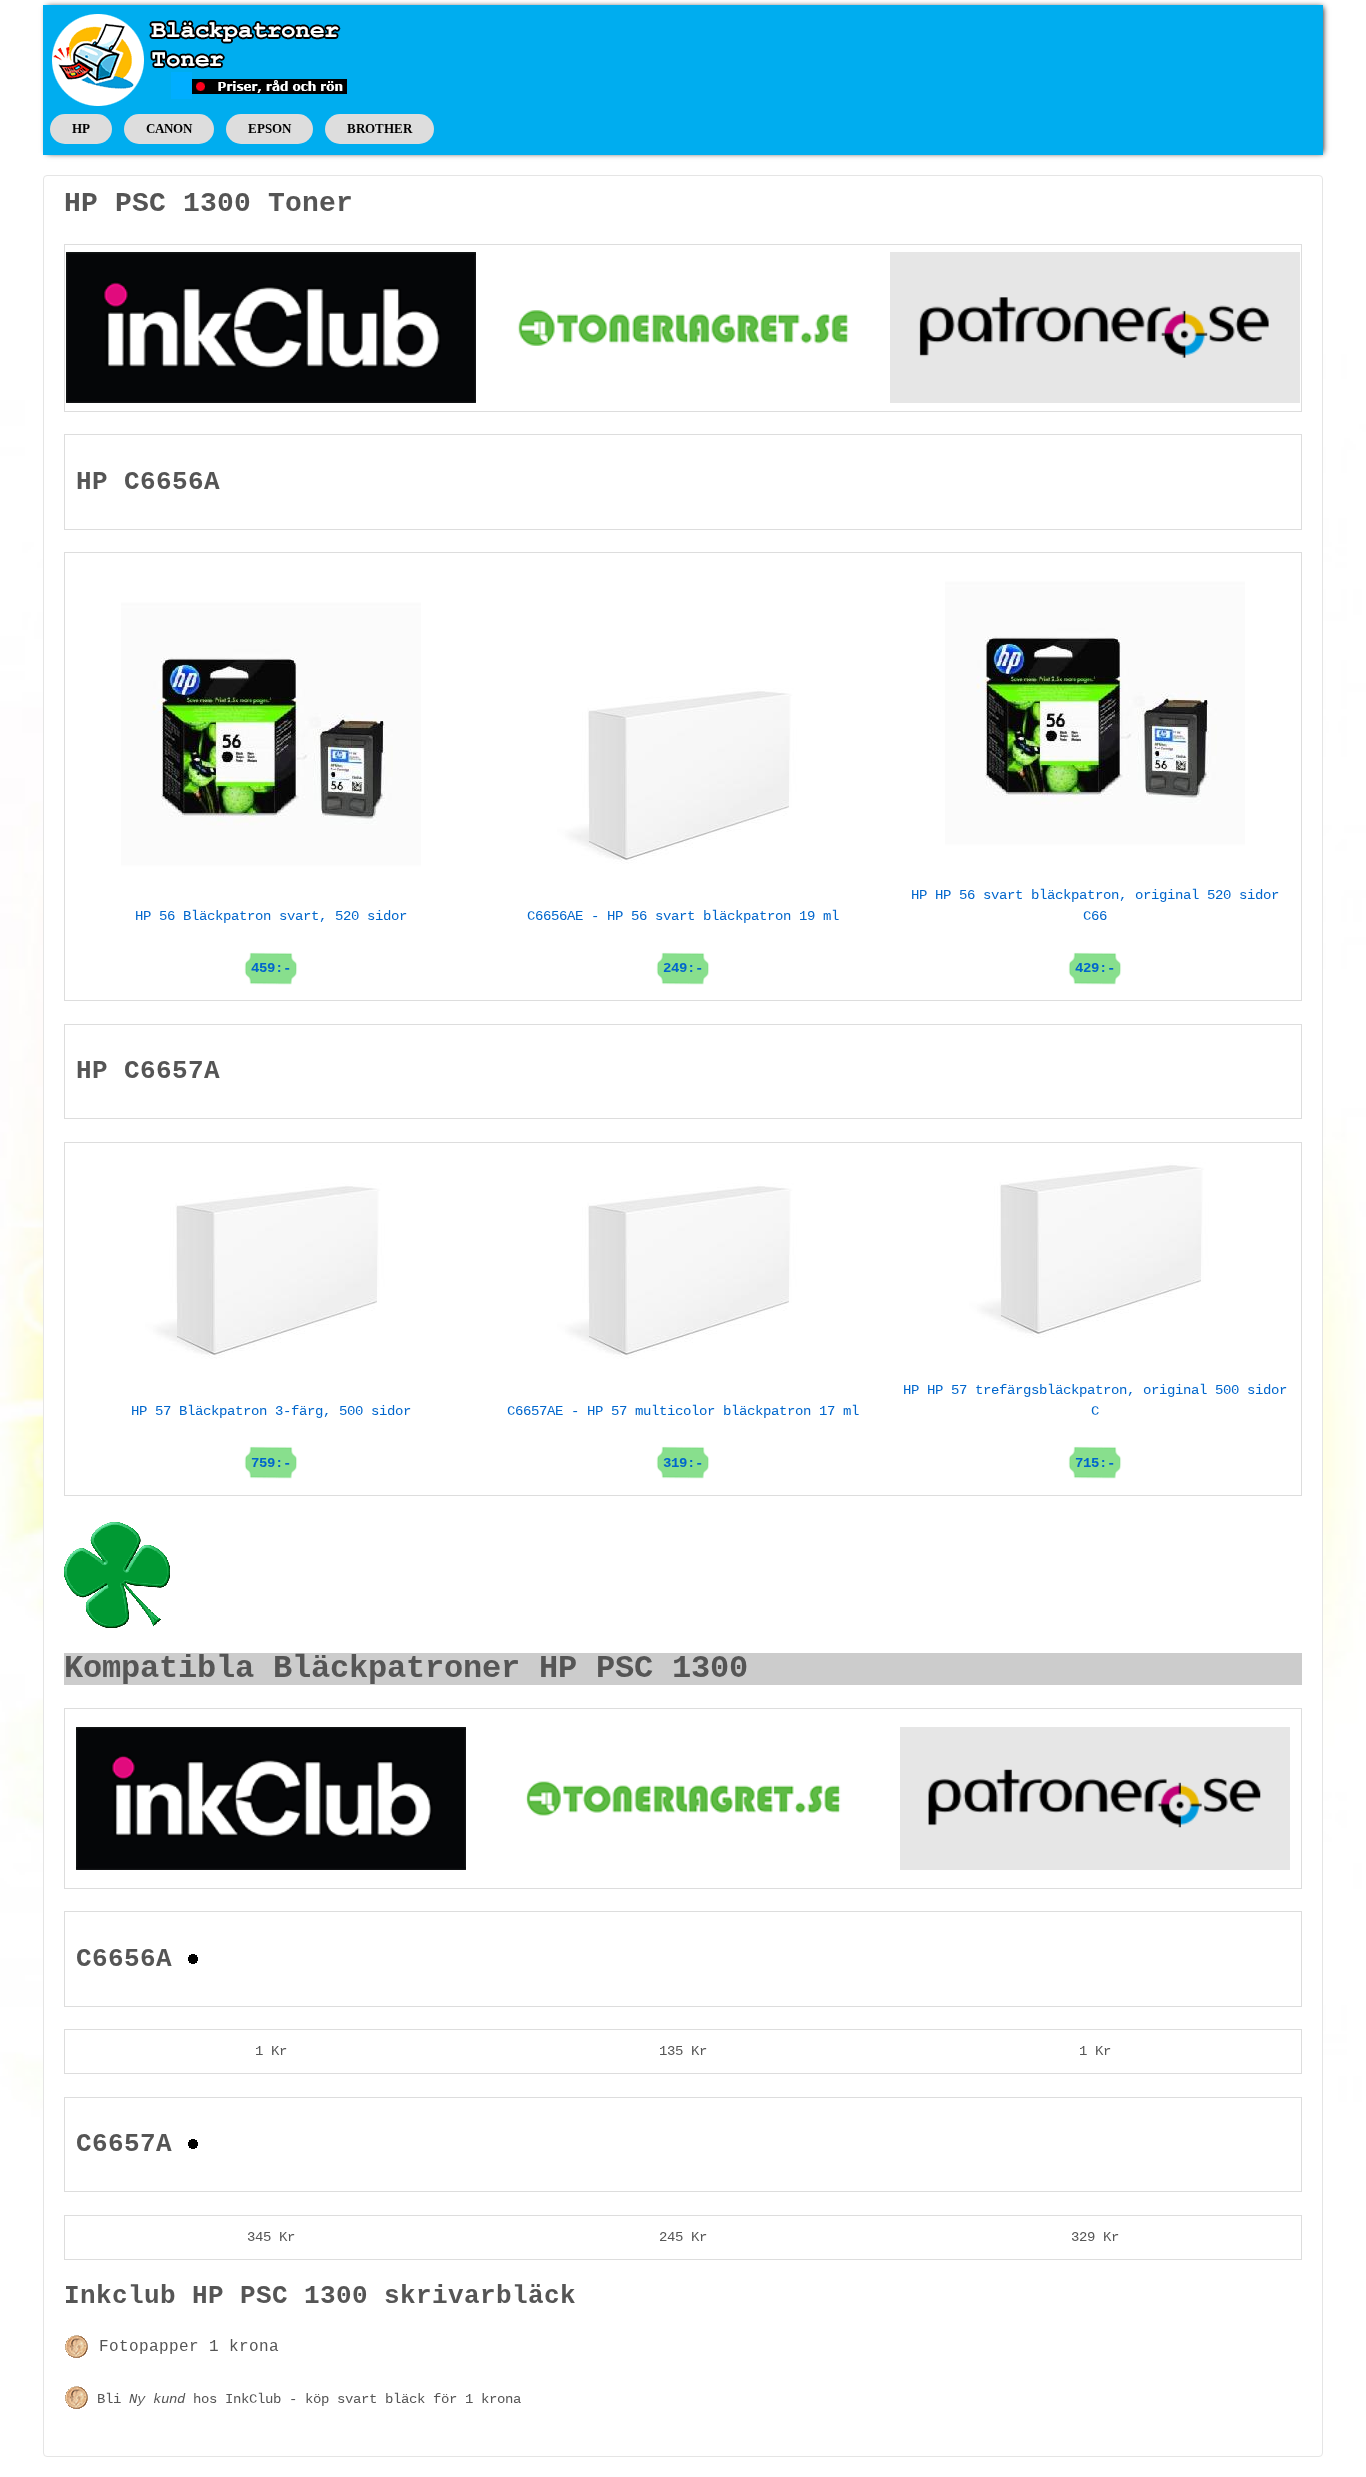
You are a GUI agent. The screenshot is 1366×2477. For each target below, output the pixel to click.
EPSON (269, 128)
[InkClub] (271, 327)
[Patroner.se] (1095, 327)
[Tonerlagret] (683, 327)
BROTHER (379, 128)
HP (81, 128)
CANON (169, 128)
